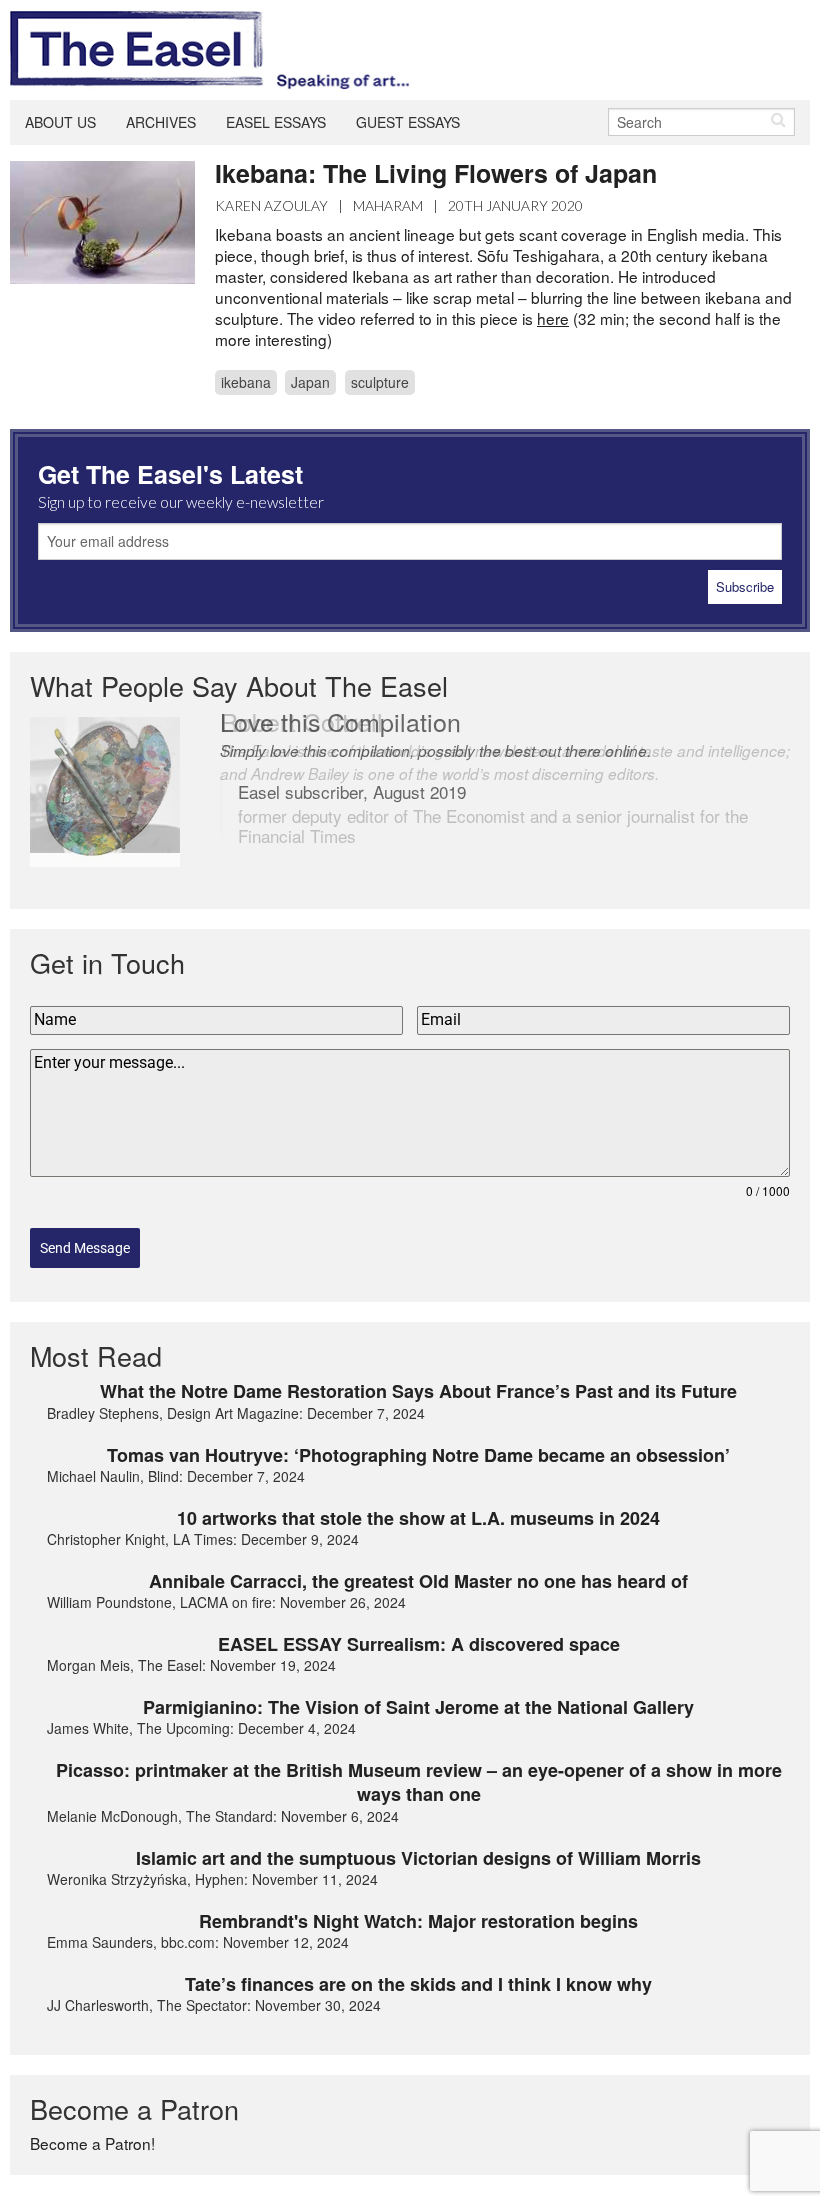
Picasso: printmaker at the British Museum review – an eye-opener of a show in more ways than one (419, 1782)
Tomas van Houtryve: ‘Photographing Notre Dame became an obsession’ (418, 1455)
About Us (60, 122)
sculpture (380, 382)
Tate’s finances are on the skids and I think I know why (418, 1984)
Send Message (85, 1248)
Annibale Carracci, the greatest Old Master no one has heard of (418, 1581)
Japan (310, 382)
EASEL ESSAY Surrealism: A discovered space (419, 1644)
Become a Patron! (92, 2143)
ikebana (246, 382)
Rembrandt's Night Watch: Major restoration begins (418, 1921)
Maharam (388, 205)
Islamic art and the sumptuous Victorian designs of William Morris (418, 1858)
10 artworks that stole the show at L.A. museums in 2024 (418, 1518)
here (553, 318)
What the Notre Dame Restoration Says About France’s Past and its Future (418, 1391)
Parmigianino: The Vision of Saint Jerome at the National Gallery (418, 1707)
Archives (161, 122)
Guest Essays (408, 122)
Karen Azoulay (271, 205)
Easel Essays (276, 122)
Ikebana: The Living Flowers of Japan (436, 173)
